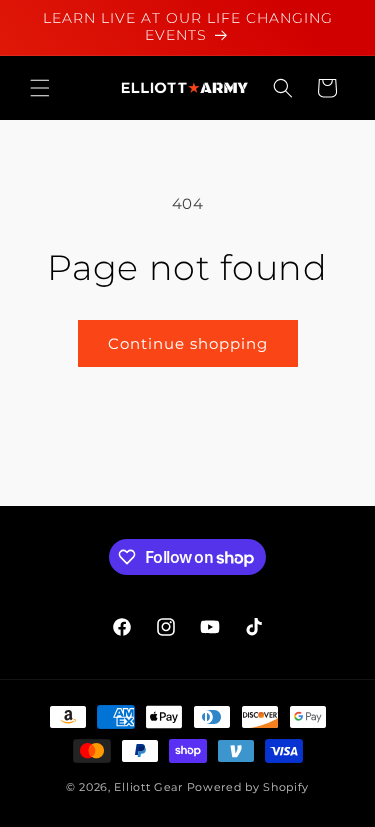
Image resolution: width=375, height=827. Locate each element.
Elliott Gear (148, 787)
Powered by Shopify (248, 787)
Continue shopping (188, 343)
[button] (40, 88)
